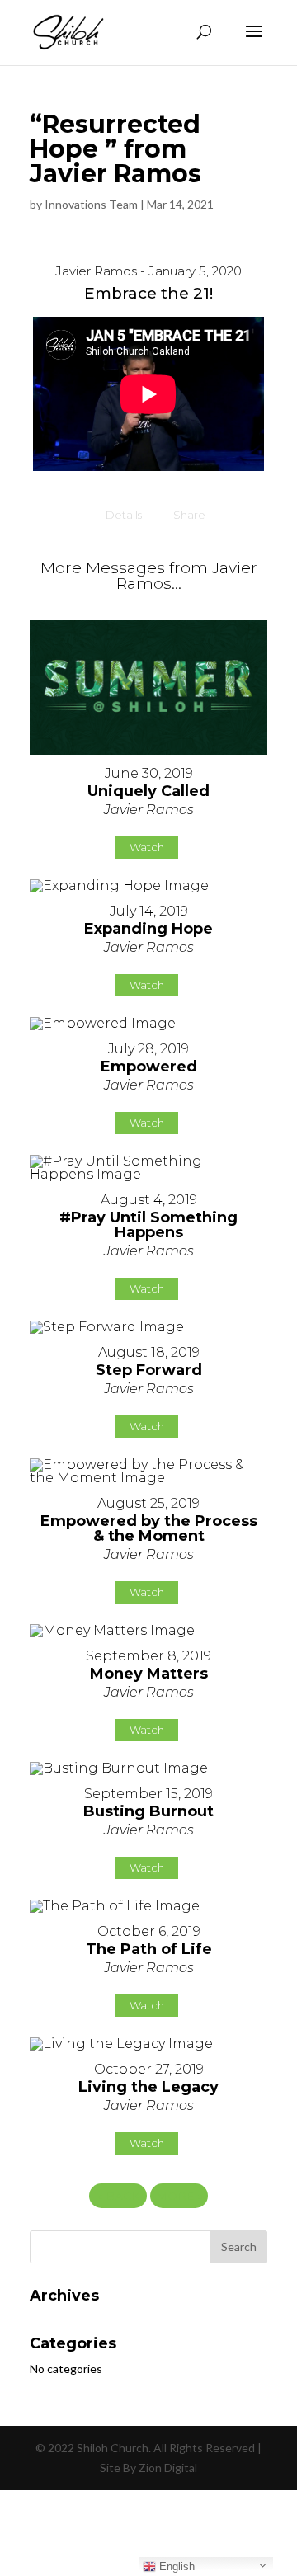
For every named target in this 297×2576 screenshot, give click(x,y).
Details (124, 515)
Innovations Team (91, 204)
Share (189, 515)
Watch (147, 847)
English (175, 2567)
